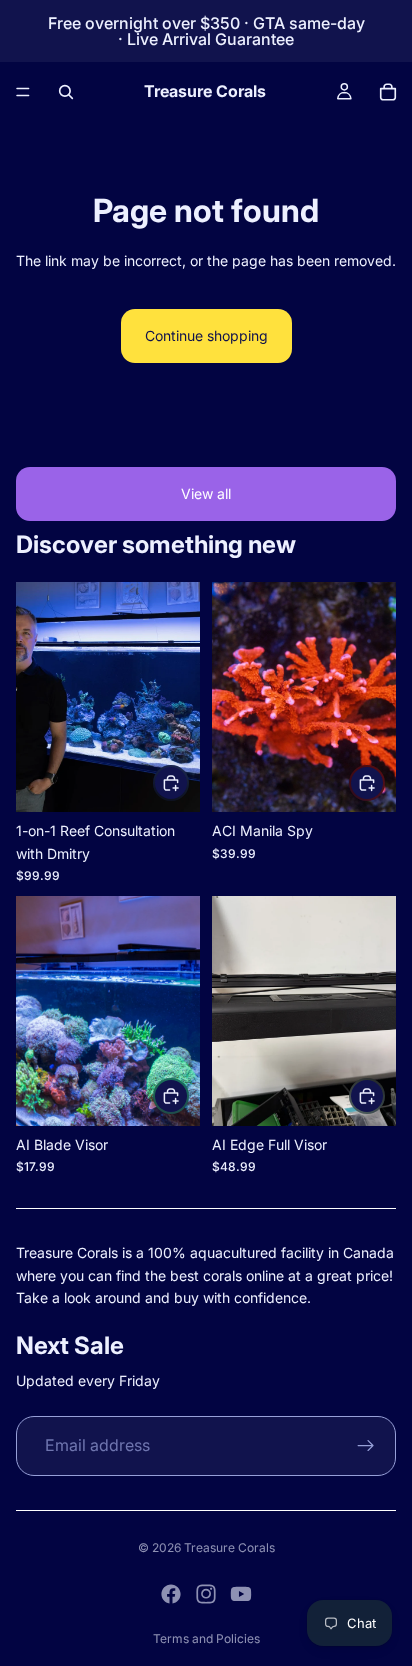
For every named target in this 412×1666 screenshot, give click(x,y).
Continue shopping (206, 335)
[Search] (66, 92)
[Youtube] (241, 1594)
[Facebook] (171, 1594)
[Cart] (388, 92)
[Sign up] (366, 1446)
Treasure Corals (229, 1547)
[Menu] (23, 92)
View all (206, 493)
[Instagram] (206, 1594)
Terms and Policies (206, 1638)
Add (188, 782)
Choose (188, 1095)
